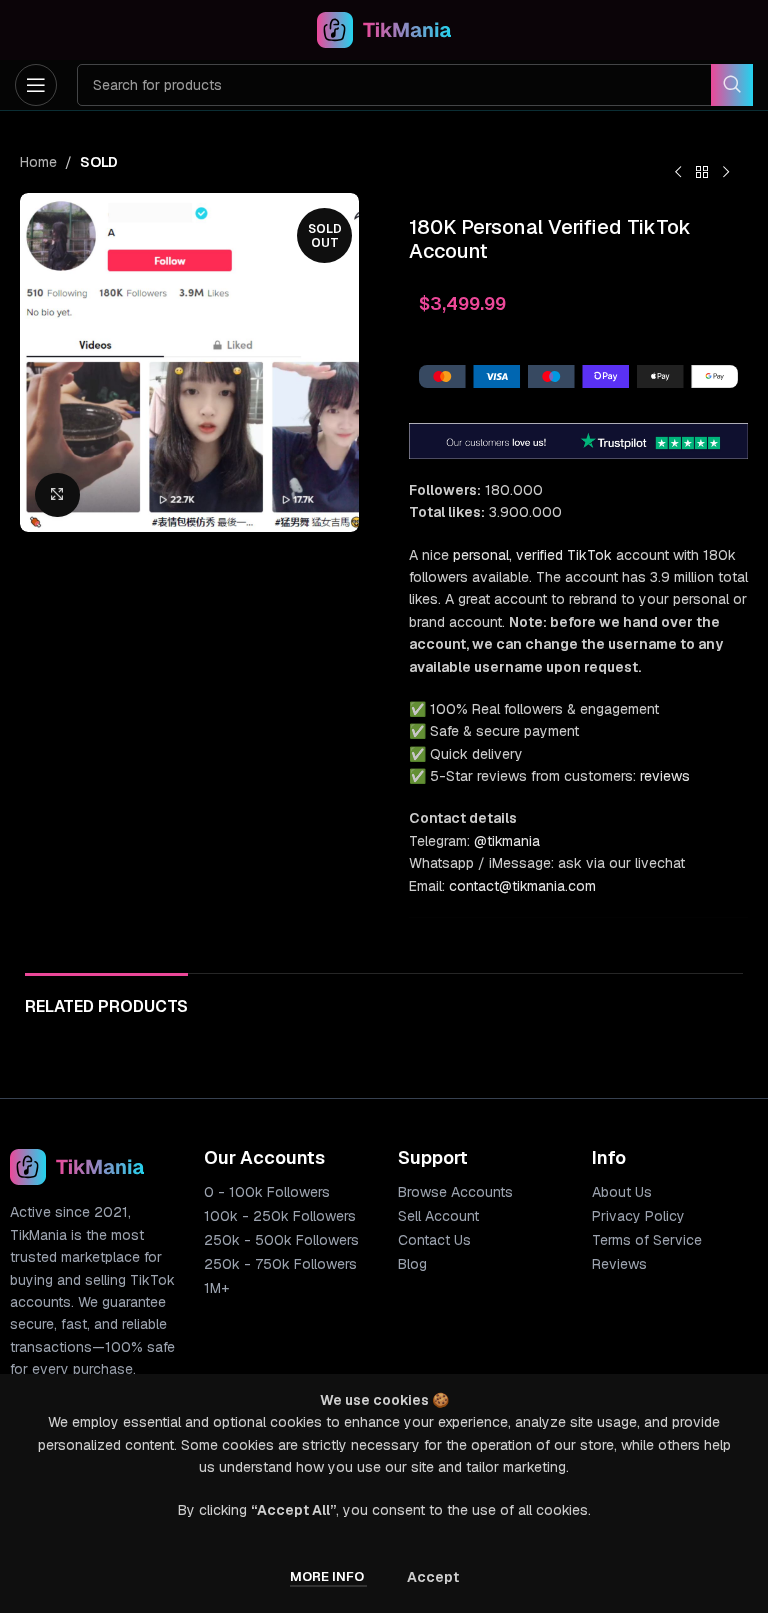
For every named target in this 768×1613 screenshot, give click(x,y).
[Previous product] (678, 173)
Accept (433, 1577)
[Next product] (726, 173)
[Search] (732, 85)
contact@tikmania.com (522, 886)
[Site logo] (384, 29)
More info (328, 1576)
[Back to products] (702, 173)
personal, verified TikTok (532, 555)
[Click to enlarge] (57, 495)
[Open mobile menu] (36, 85)
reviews (665, 776)
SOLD (99, 162)
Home (38, 162)
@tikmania (507, 841)
